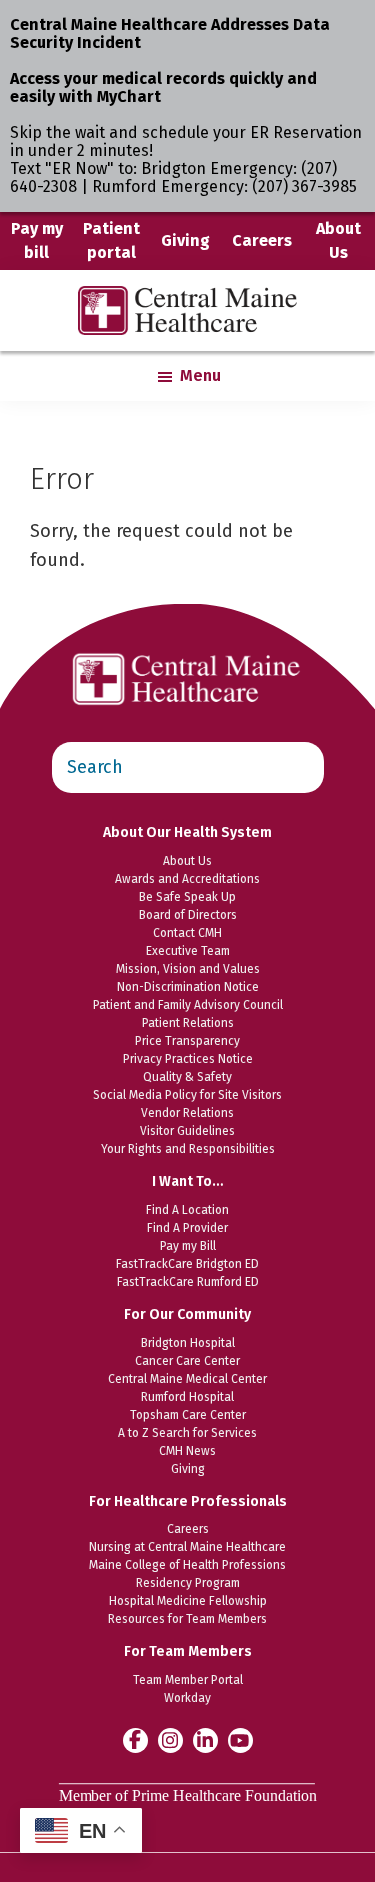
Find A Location (187, 1210)
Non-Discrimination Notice (188, 987)
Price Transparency (187, 1041)
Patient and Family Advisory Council (188, 1005)
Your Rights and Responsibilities (188, 1149)
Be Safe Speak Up (187, 897)
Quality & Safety (187, 1077)
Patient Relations (188, 1023)
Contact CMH (187, 933)
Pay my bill (37, 240)
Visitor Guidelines (187, 1131)
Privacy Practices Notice (188, 1059)
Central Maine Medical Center (187, 1379)
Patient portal (111, 240)
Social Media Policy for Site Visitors (187, 1095)
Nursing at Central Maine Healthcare (187, 1547)
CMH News (187, 1451)
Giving (185, 240)
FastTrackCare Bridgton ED (187, 1264)
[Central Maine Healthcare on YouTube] (240, 1739)
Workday (187, 1698)
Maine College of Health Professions (187, 1565)
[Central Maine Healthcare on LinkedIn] (205, 1739)
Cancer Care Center (187, 1361)
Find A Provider (187, 1228)
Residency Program (188, 1583)
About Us (338, 240)
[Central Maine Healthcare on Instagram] (170, 1739)
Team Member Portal (188, 1680)
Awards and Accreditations (187, 879)
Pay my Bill (188, 1246)
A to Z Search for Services (187, 1433)
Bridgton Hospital (188, 1343)
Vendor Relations (187, 1113)
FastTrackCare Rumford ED (188, 1282)
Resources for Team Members (187, 1619)
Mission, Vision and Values (188, 969)
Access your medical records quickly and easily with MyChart (163, 87)
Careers (262, 240)
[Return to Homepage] (188, 643)
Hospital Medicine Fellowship (188, 1601)
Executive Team (188, 951)
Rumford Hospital (187, 1397)
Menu (200, 375)
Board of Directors (188, 915)
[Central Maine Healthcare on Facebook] (135, 1740)
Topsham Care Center (188, 1415)
